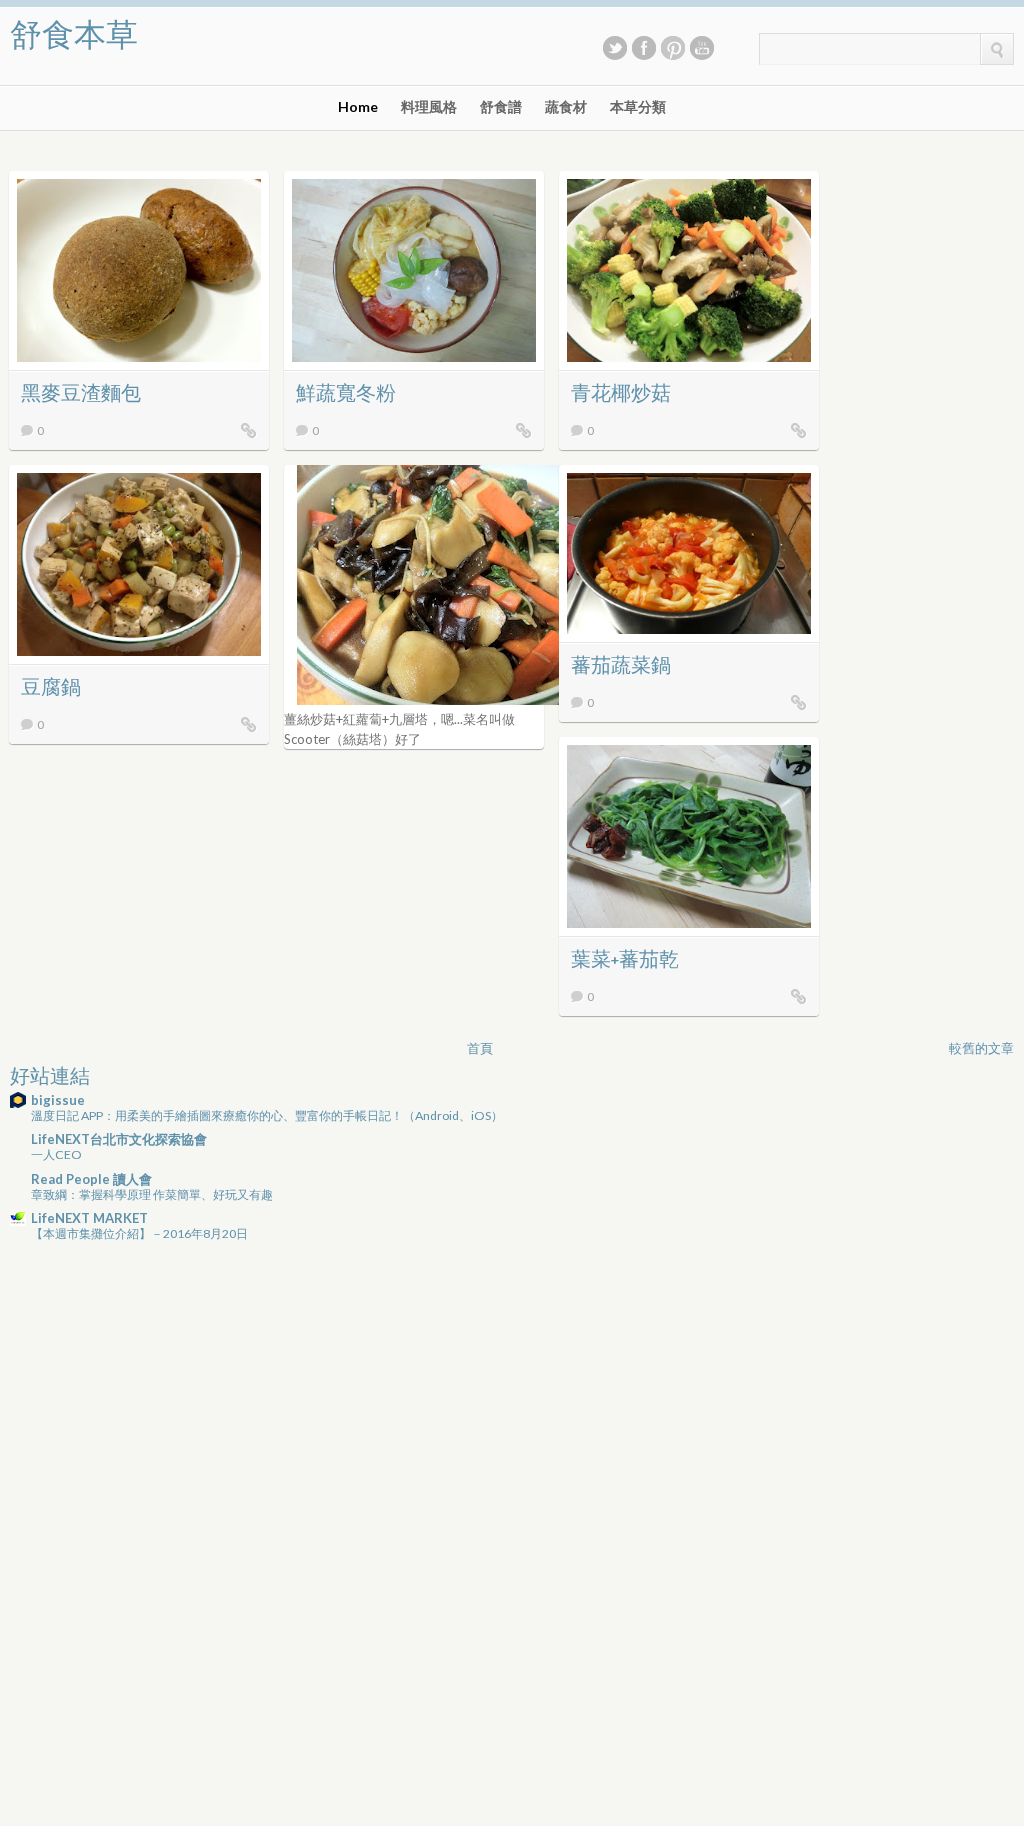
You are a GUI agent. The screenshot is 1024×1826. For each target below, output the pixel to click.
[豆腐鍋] (249, 724)
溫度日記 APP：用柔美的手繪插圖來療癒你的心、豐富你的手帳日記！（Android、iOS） (267, 1115)
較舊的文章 (981, 1048)
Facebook (644, 48)
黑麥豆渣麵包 (81, 394)
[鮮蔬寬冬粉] (524, 430)
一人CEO (56, 1154)
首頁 (480, 1048)
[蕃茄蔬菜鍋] (799, 702)
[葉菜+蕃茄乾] (799, 996)
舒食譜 (501, 107)
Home (358, 107)
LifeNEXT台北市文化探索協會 (119, 1139)
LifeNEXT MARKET (89, 1218)
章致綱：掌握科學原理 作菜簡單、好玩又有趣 (152, 1194)
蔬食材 (566, 107)
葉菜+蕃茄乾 (625, 960)
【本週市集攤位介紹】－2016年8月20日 (139, 1233)
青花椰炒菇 (621, 394)
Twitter (615, 48)
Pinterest (673, 48)
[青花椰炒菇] (799, 430)
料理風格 (429, 107)
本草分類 (638, 107)
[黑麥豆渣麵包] (249, 430)
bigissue (58, 1100)
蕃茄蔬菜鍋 (621, 666)
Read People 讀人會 (91, 1179)
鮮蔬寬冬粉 (346, 394)
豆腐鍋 (51, 688)
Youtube (702, 48)
